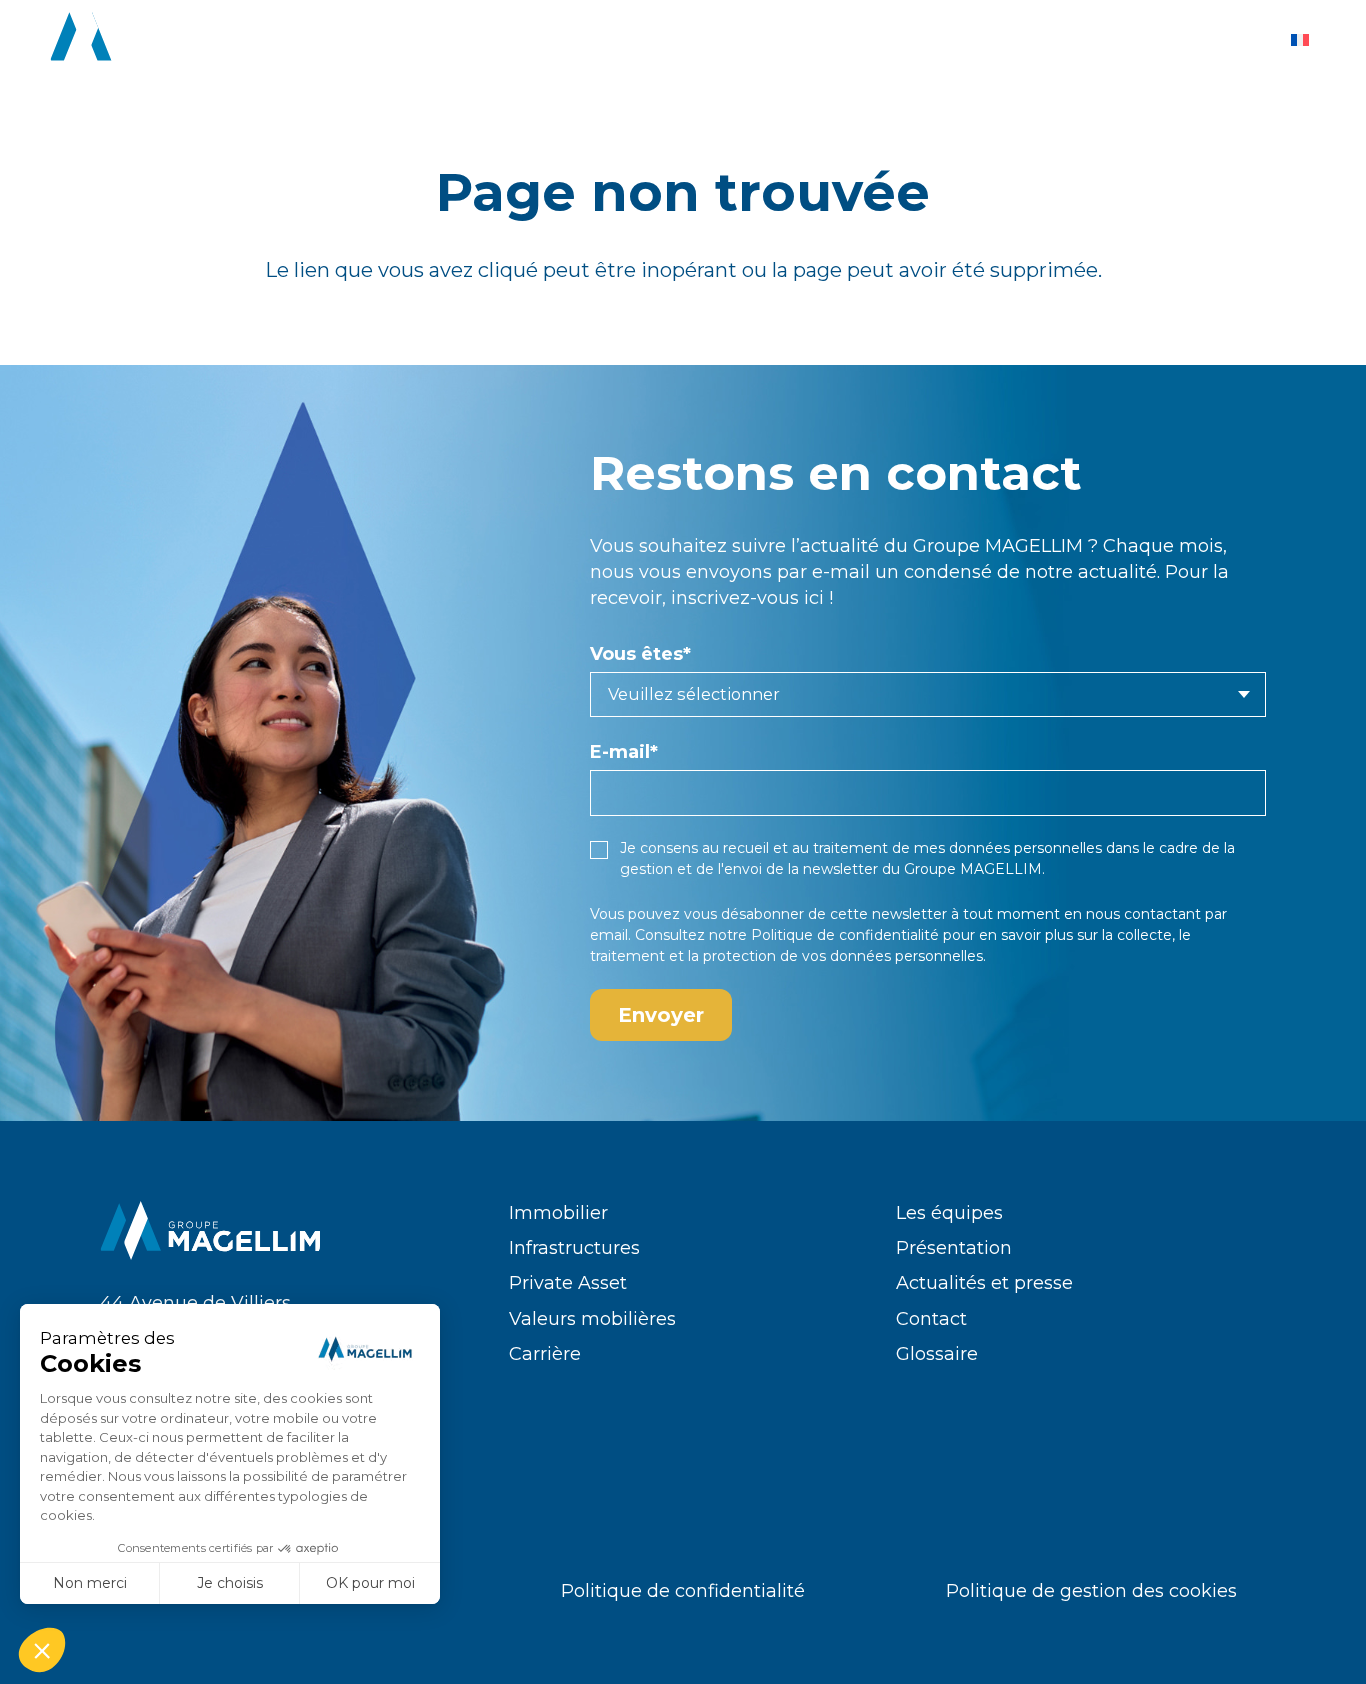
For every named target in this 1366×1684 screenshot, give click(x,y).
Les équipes (949, 1213)
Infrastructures (574, 1248)
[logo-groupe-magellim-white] (161, 40)
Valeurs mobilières (592, 1319)
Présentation (954, 1248)
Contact (931, 1319)
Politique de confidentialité (845, 935)
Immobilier (558, 1213)
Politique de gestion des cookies (1091, 1591)
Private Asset (568, 1283)
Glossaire (937, 1354)
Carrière (545, 1354)
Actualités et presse (984, 1283)
